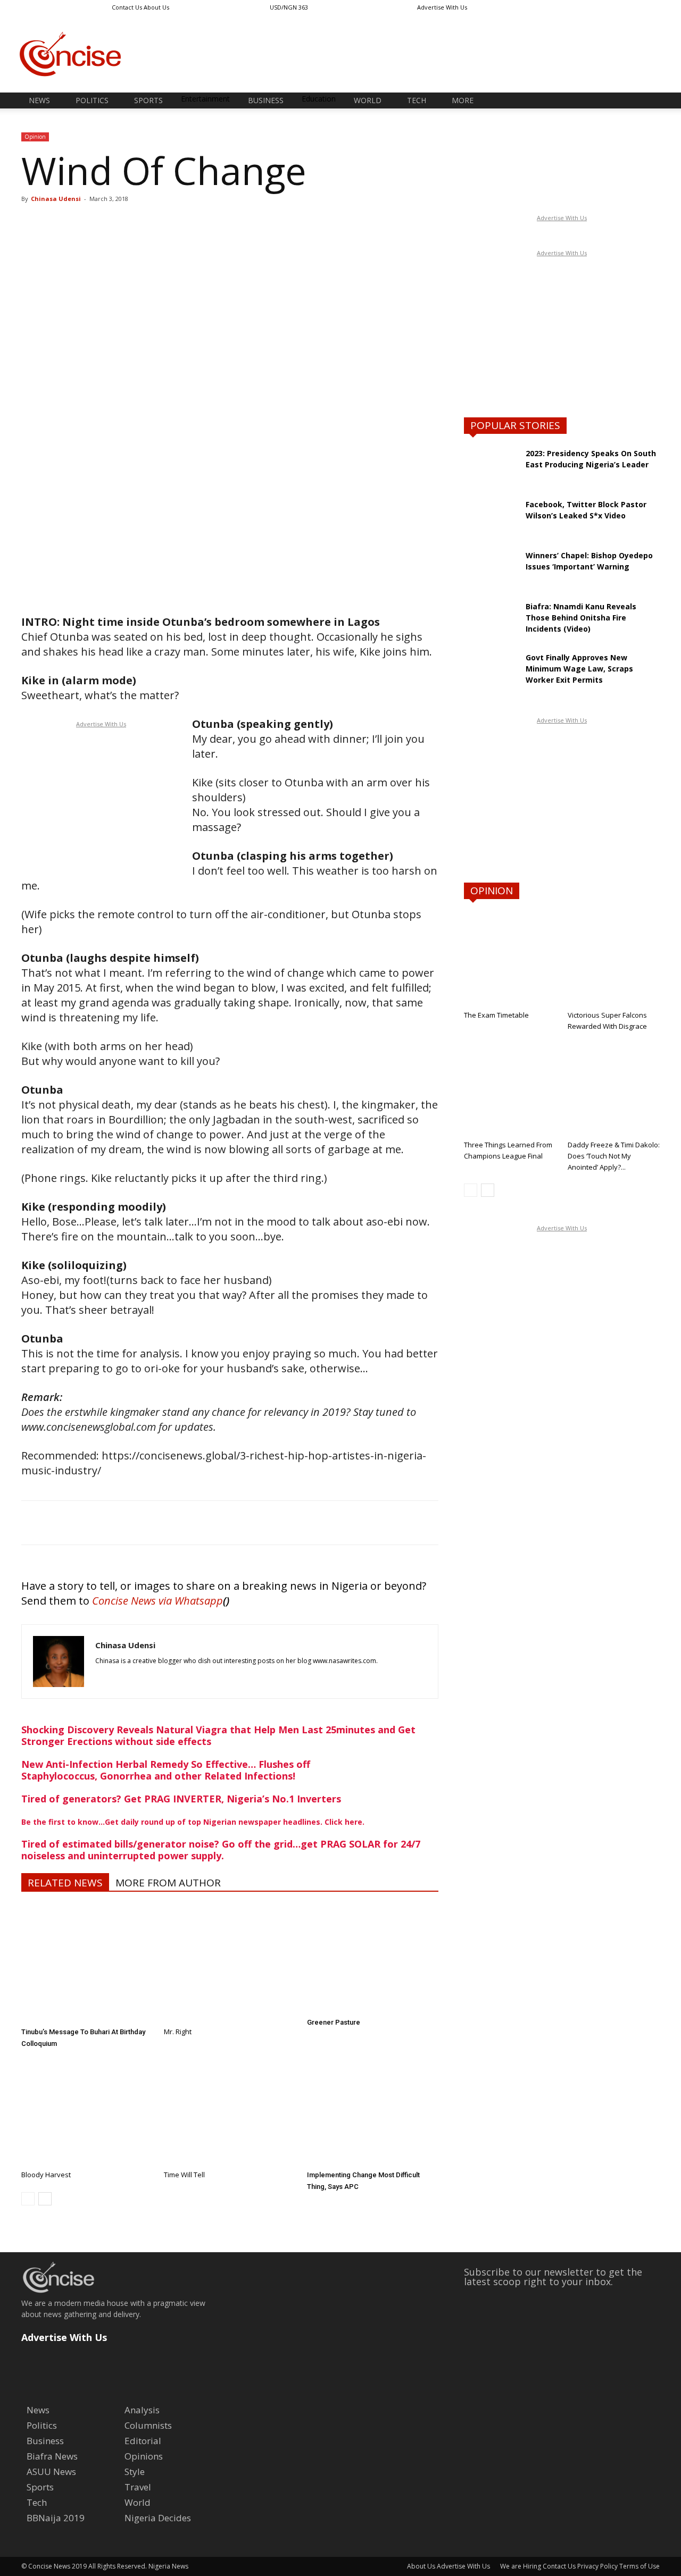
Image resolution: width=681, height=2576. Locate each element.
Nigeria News (168, 2566)
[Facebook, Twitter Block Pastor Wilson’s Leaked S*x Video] (491, 525)
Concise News (124, 1601)
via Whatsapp (191, 1601)
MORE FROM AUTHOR (168, 1883)
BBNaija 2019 (56, 2518)
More (463, 100)
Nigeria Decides (158, 2518)
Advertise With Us (442, 7)
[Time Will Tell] (230, 2107)
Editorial (143, 2441)
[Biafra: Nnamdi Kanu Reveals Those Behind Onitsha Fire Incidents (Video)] (491, 627)
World (368, 100)
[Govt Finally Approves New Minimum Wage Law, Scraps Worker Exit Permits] (491, 678)
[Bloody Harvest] (87, 2107)
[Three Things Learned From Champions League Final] (510, 1089)
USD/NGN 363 (289, 7)
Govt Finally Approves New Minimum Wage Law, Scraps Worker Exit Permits (579, 669)
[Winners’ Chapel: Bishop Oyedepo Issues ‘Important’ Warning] (491, 576)
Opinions (144, 2456)
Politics (92, 100)
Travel (138, 2487)
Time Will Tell (184, 2175)
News (39, 100)
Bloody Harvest (46, 2175)
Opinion (35, 137)
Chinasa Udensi (56, 199)
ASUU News (51, 2472)
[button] (647, 101)
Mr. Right (178, 2032)
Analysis (142, 2410)
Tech (417, 100)
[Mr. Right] (230, 1964)
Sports (148, 100)
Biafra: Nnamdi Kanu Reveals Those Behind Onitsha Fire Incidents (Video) (581, 618)
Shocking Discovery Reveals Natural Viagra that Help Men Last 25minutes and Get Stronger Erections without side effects (218, 1735)
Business (266, 100)
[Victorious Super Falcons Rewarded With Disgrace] (614, 959)
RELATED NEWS (65, 1883)
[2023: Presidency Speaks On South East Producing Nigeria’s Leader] (491, 474)
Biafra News (52, 2456)
